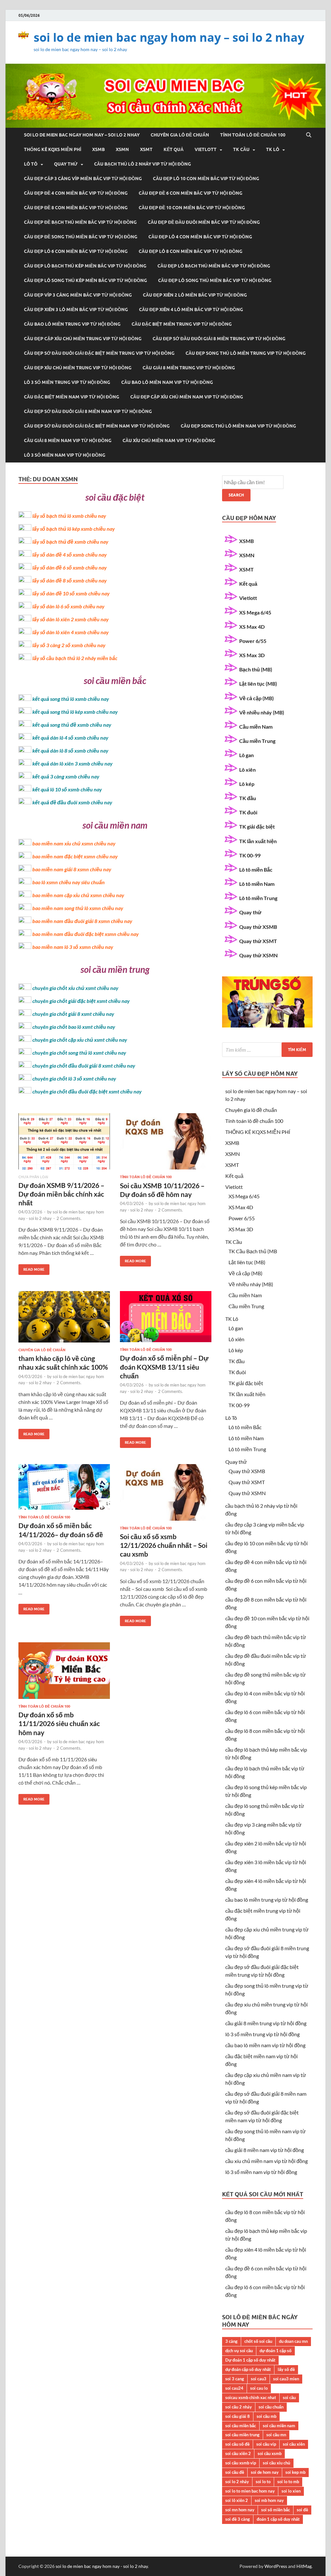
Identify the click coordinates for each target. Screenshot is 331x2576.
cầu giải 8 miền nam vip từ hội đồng (68, 440)
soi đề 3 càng (238, 2519)
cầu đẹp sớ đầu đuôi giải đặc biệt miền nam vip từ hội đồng (97, 426)
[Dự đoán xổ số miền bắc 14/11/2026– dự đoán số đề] (64, 1489)
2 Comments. (69, 1218)
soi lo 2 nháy (237, 2482)
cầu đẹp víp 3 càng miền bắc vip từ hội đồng (78, 295)
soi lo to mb (288, 2482)
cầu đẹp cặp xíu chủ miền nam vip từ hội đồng (187, 397)
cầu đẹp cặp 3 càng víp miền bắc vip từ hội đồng (83, 179)
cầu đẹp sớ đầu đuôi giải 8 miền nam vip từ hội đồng (88, 411)
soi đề (302, 2510)
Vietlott (206, 149)
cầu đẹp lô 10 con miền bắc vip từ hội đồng (206, 179)
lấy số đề (286, 2369)
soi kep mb (295, 2472)
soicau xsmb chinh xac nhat (251, 2397)
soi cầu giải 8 (238, 2416)
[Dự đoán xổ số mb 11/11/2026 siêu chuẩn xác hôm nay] (64, 1673)
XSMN (122, 149)
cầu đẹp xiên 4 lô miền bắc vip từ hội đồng (191, 310)
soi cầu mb (267, 2416)
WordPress (276, 2566)
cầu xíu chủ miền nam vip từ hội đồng (169, 440)
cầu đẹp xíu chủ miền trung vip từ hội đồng (78, 368)
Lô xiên (247, 770)
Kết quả (174, 149)
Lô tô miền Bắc (256, 870)
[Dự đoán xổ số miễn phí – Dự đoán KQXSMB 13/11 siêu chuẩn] (166, 1319)
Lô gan (246, 755)
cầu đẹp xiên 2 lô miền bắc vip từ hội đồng (195, 295)
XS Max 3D (252, 655)
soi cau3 (259, 2379)
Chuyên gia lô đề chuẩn (180, 135)
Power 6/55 (253, 641)
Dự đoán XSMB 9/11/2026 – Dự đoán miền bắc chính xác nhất (61, 1194)
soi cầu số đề (237, 2444)
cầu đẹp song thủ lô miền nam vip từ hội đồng (238, 426)
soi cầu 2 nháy (239, 2407)
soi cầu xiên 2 (238, 2453)
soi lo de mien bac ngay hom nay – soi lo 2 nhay (169, 37)
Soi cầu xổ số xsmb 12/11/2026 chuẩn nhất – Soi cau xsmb (164, 1545)
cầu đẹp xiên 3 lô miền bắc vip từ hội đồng (76, 310)
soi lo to (263, 2482)
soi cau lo (259, 2388)
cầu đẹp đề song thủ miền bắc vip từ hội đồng (81, 237)
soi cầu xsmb (270, 2453)
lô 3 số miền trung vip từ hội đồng (67, 382)
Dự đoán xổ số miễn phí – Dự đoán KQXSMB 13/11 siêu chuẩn (164, 1367)
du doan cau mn (293, 2341)
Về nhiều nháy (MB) (262, 712)
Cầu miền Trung (257, 741)
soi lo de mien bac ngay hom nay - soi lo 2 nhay (102, 2566)
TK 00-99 (250, 855)
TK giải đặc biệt (257, 826)
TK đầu (248, 798)
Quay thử (66, 164)
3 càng (231, 2341)
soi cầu (289, 2397)
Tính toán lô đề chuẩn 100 (253, 135)
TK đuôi (248, 812)
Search (236, 495)
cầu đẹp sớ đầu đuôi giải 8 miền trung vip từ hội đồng (219, 339)
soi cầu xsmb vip (241, 2463)
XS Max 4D (252, 627)
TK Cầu (241, 149)
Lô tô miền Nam (257, 884)
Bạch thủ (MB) (256, 669)
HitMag (304, 2566)
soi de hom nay (265, 2472)
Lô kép (247, 784)
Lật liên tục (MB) (258, 684)
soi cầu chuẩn (271, 2407)
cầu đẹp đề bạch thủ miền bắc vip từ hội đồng (80, 222)
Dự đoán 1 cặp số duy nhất (250, 2360)
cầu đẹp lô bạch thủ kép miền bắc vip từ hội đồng (85, 266)
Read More (32, 1268)
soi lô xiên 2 (237, 2500)
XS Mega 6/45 (255, 612)
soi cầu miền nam (279, 2426)
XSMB (98, 149)
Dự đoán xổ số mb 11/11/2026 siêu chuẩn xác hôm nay (59, 1723)
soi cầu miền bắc (241, 2426)
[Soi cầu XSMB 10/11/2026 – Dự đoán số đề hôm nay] (166, 1144)
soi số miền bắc (276, 2510)
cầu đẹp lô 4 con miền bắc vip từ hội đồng (200, 237)
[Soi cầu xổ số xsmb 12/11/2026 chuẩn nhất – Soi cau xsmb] (166, 1495)
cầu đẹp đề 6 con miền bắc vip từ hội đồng (191, 193)
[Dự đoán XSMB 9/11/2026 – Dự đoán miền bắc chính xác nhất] (64, 1144)
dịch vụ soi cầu (239, 2351)
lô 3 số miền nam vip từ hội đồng (65, 455)
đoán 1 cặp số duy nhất (278, 2519)
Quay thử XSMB (258, 927)
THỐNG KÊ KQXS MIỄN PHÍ (53, 149)
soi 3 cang (235, 2379)
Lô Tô (31, 164)
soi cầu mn (276, 2435)
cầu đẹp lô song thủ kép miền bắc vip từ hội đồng (85, 280)
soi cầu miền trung (242, 2435)
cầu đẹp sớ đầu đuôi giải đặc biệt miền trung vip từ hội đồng (99, 353)
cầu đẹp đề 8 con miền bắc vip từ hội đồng (76, 208)
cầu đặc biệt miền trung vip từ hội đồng (182, 324)
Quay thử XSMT (258, 941)
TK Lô (273, 149)
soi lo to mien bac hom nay (250, 2491)
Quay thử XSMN (258, 955)
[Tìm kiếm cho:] (267, 1050)
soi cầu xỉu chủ (277, 2463)
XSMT (146, 149)
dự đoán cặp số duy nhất (248, 2369)
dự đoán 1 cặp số (276, 2351)
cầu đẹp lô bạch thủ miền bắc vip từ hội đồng (214, 266)
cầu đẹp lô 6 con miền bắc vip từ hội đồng (76, 251)
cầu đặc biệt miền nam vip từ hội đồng (72, 397)
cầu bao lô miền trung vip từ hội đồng (72, 324)
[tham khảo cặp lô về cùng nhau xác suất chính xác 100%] (64, 1319)
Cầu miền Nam (256, 727)
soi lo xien (291, 2491)
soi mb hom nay (269, 2500)
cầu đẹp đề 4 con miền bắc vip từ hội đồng (76, 193)
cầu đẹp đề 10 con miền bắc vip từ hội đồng (192, 208)
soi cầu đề (235, 2472)
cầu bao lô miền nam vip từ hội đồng (167, 382)
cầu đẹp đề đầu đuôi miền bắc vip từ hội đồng (204, 222)
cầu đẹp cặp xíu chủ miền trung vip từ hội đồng (83, 339)
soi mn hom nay (240, 2510)
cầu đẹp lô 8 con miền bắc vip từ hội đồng (191, 251)
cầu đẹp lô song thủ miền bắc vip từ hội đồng (215, 280)
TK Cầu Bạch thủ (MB (253, 1251)
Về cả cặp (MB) (256, 698)
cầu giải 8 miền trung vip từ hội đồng (189, 368)
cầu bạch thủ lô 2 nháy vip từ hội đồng (143, 164)
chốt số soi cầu (258, 2341)
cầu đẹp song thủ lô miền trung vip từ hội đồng (246, 353)
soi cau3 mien (286, 2379)
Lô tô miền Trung (258, 898)
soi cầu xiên (294, 2444)
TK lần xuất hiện (258, 841)
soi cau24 (234, 2388)
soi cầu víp (266, 2444)
